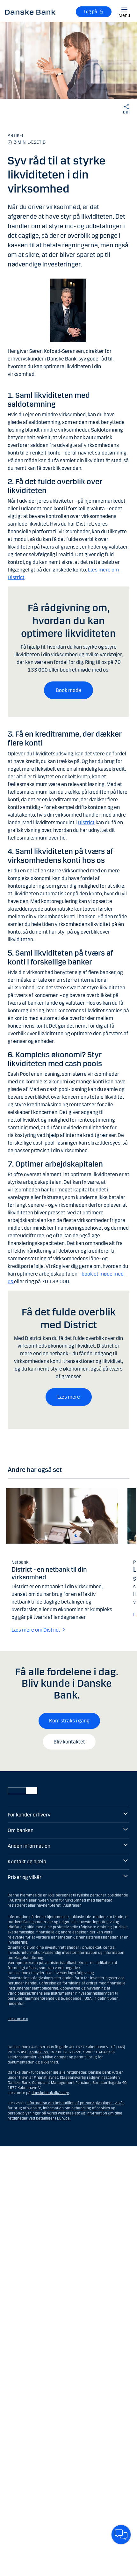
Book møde (68, 690)
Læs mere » (18, 2019)
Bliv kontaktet (69, 1742)
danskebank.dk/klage (50, 2093)
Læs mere (69, 1397)
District (86, 822)
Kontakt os (39, 2052)
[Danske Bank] (30, 12)
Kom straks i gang (69, 1721)
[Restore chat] (121, 2535)
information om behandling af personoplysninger (70, 2103)
